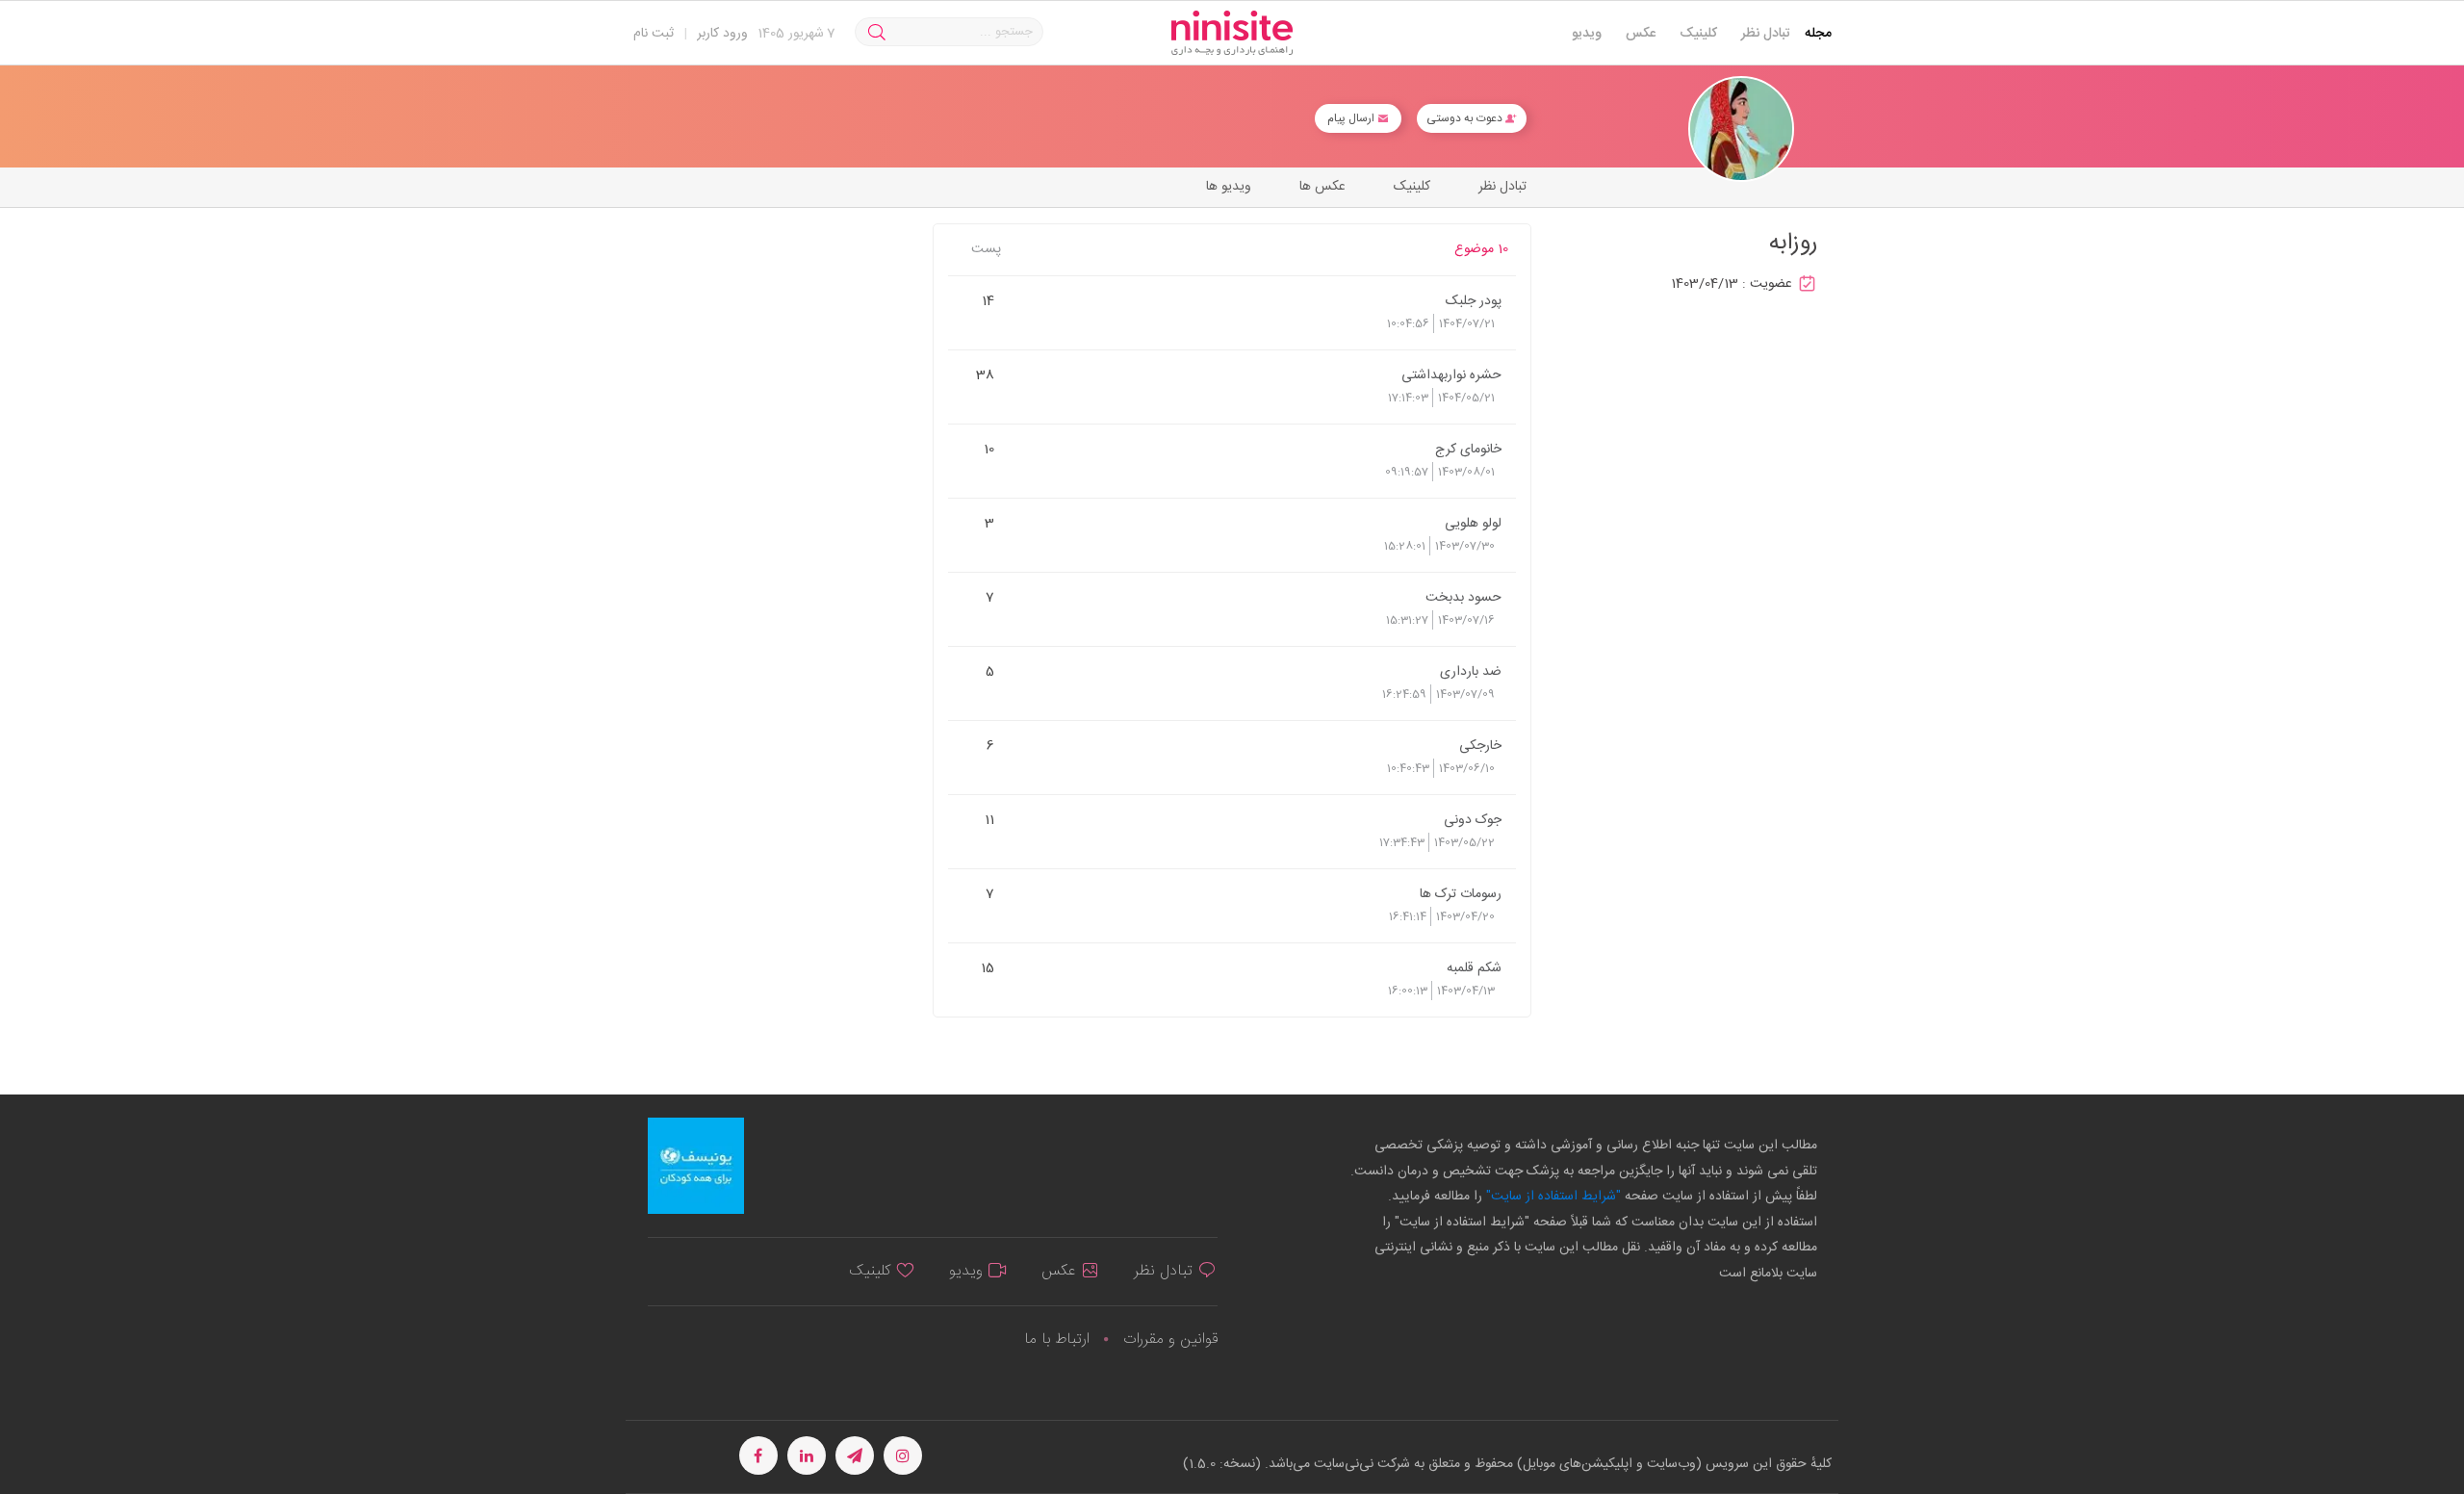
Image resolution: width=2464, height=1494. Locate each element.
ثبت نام (654, 34)
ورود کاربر (722, 34)
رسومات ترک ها (1461, 893)
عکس (1641, 34)
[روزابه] (1741, 129)
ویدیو (1587, 34)
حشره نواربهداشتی (1451, 374)
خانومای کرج (1468, 449)
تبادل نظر (1766, 34)
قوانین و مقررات (1170, 1339)
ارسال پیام (1352, 118)
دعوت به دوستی (1466, 118)
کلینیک (1698, 34)
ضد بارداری (1471, 671)
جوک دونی (1473, 819)
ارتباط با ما (1057, 1339)
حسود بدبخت (1463, 597)
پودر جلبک (1474, 300)
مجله (1818, 34)
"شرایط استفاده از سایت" (1552, 1197)
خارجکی (1480, 745)
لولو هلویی (1473, 523)
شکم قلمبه (1474, 967)
